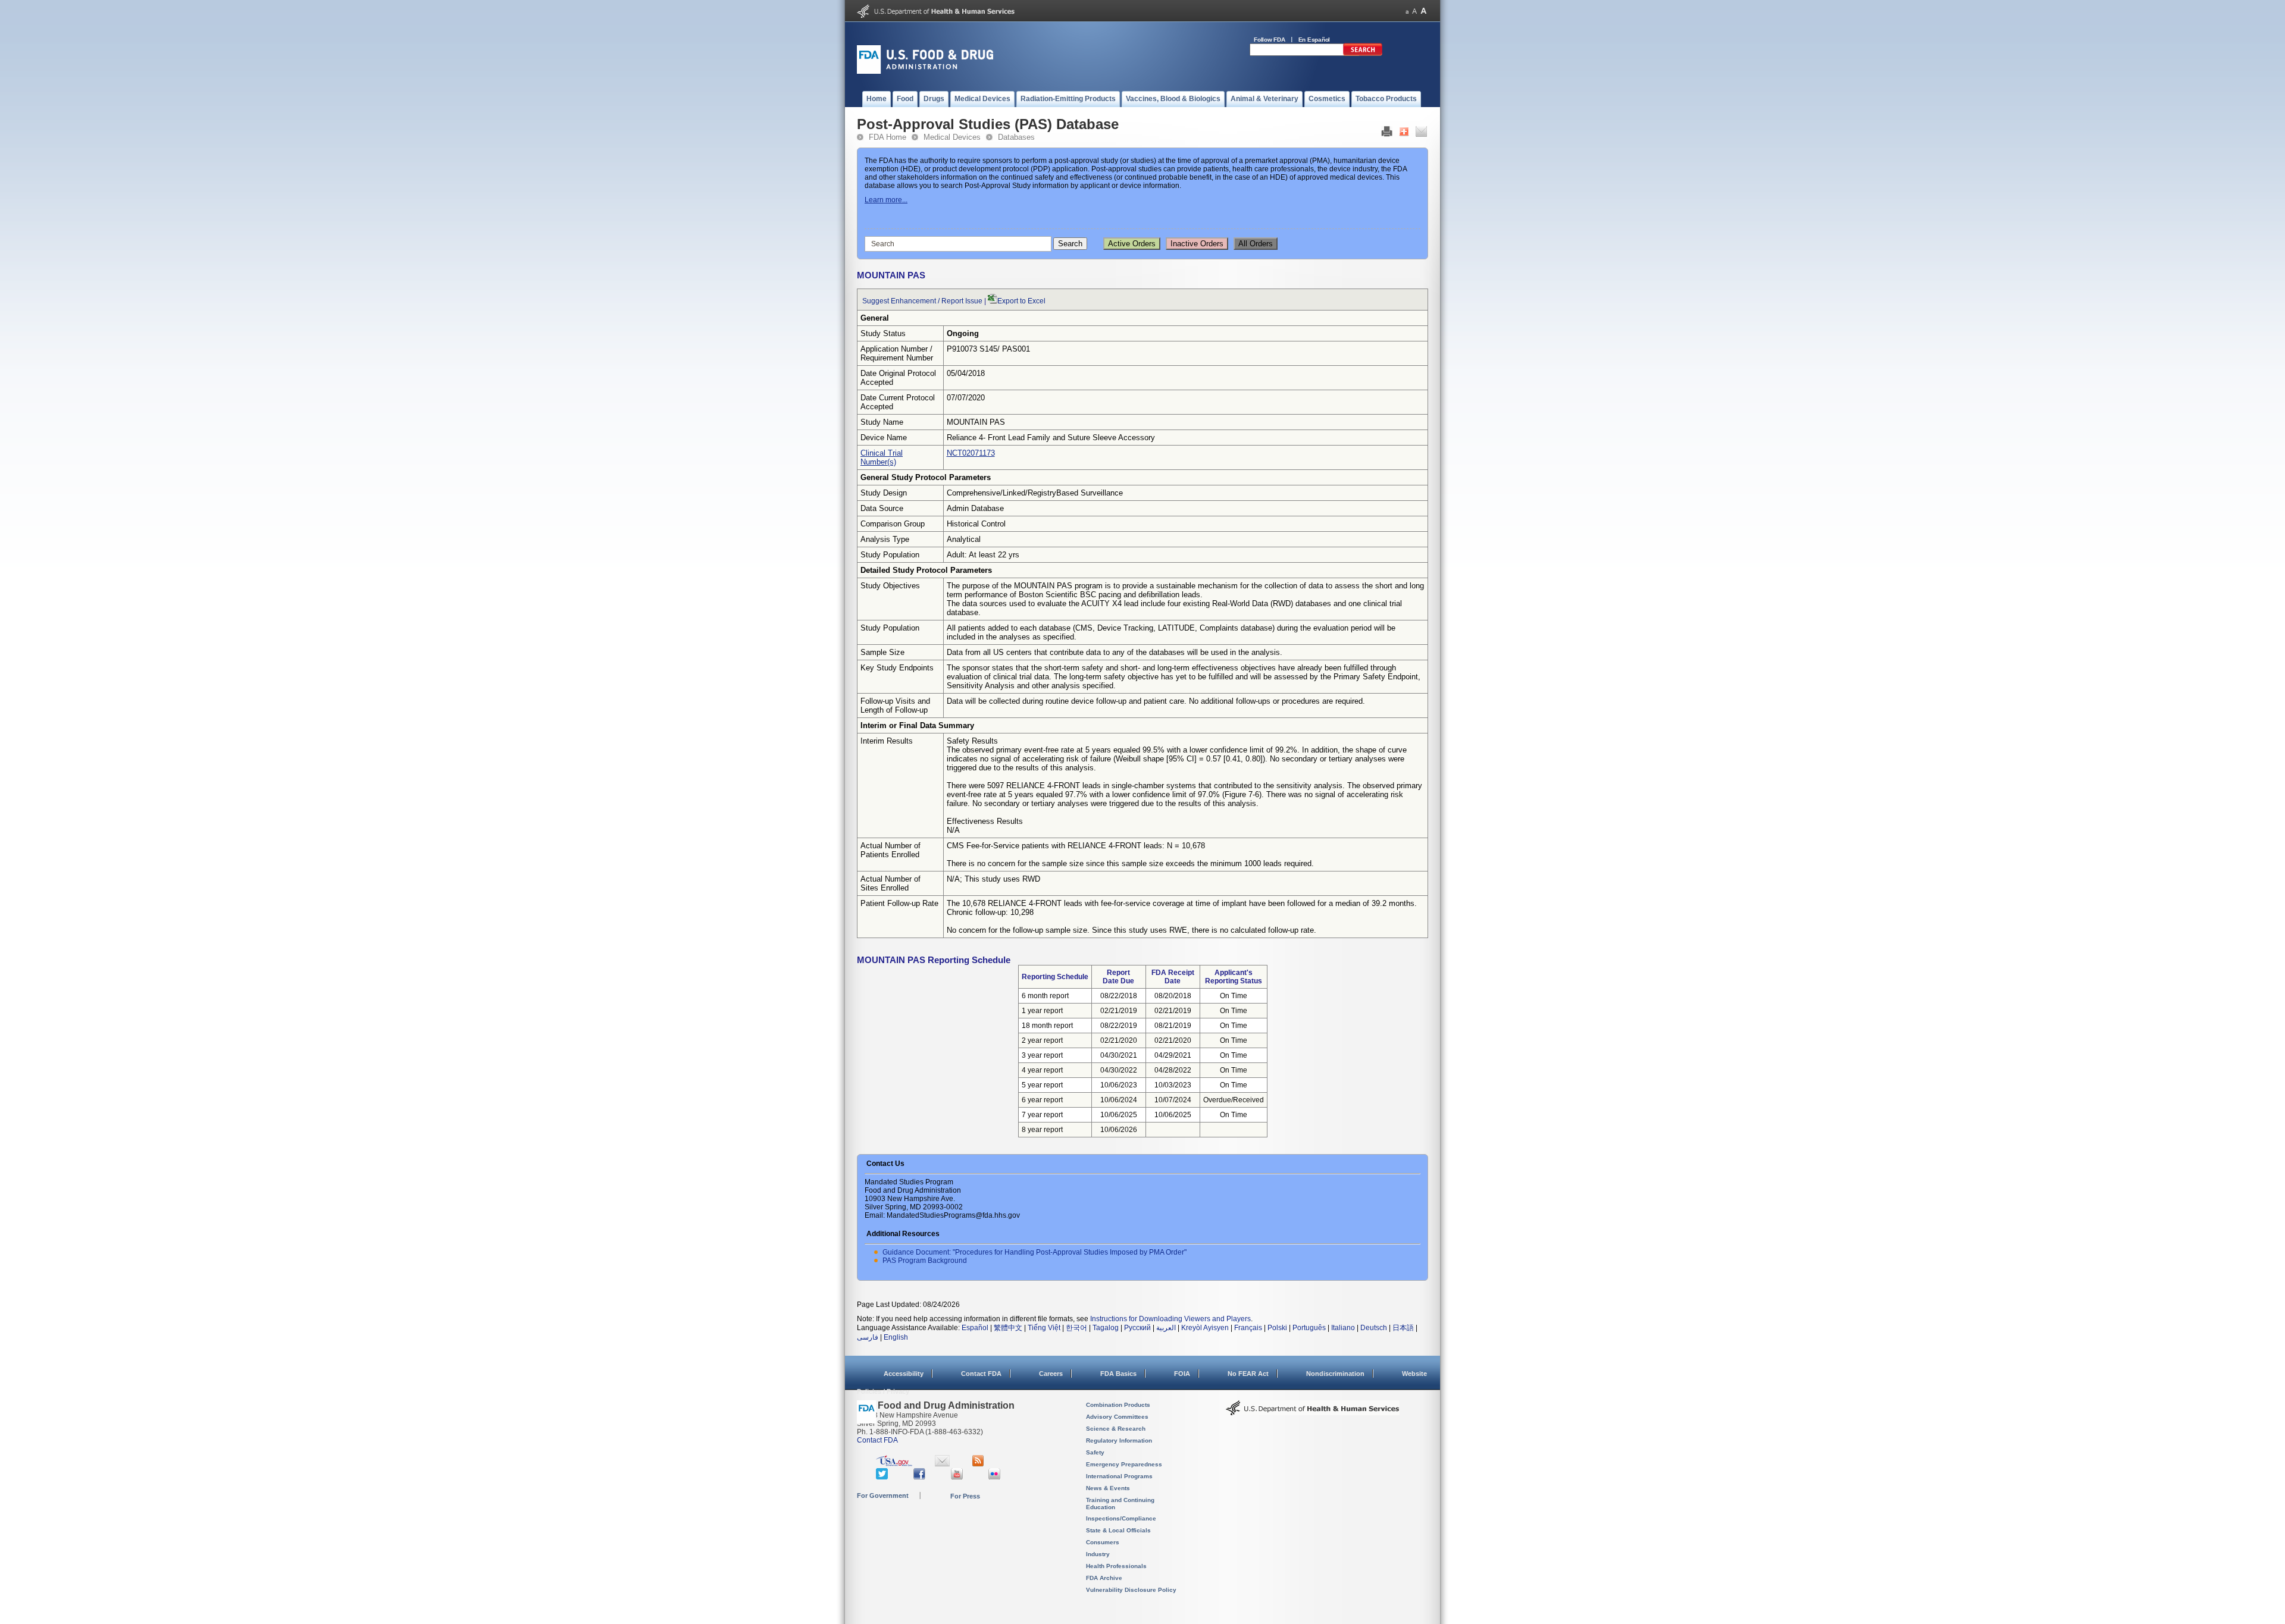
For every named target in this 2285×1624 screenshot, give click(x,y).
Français (1248, 1328)
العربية (1166, 1328)
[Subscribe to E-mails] (942, 1464)
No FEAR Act (1248, 1374)
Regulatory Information (1119, 1440)
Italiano (1343, 1328)
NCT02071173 (971, 453)
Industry (1098, 1554)
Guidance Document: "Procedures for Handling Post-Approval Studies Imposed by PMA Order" (1034, 1252)
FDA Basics (1118, 1374)
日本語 (1403, 1328)
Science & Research (1116, 1429)
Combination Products (1118, 1405)
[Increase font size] (1424, 11)
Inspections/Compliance (1121, 1518)
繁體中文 (1008, 1328)
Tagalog (1106, 1328)
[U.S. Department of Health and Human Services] (936, 15)
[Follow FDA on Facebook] (921, 1477)
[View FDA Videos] (958, 1477)
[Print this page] (1387, 134)
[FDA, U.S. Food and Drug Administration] (925, 71)
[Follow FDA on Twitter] (883, 1477)
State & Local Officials (1118, 1530)
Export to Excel (1021, 301)
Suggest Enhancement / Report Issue (922, 301)
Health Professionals (1116, 1566)
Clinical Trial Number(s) (882, 457)
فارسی (868, 1337)
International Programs (1119, 1476)
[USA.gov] (894, 1464)
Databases (1016, 137)
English (896, 1337)
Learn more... (886, 200)
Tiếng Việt (1044, 1328)
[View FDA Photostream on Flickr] (996, 1477)
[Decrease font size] (1407, 11)
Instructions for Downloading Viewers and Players (1170, 1319)
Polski (1277, 1328)
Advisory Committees (1117, 1417)
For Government (883, 1496)
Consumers (1103, 1542)
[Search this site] (1363, 54)
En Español (1314, 40)
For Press (965, 1496)
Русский (1137, 1328)
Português (1309, 1328)
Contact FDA (981, 1374)
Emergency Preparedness (1124, 1464)
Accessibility (904, 1374)
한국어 (1076, 1328)
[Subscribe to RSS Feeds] (980, 1464)
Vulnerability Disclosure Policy (1131, 1590)
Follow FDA (1270, 40)
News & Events (1108, 1488)
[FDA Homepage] (867, 1417)
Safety (1095, 1452)
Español (975, 1328)
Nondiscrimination (1335, 1374)
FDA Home (888, 137)
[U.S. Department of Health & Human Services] (1313, 1412)
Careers (1051, 1374)
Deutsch (1374, 1328)
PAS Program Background (925, 1261)
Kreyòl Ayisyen (1205, 1328)
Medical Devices (952, 137)
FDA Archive (1104, 1578)
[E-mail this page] (1421, 134)
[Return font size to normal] (1414, 11)
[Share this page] (1404, 134)
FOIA (1182, 1374)
